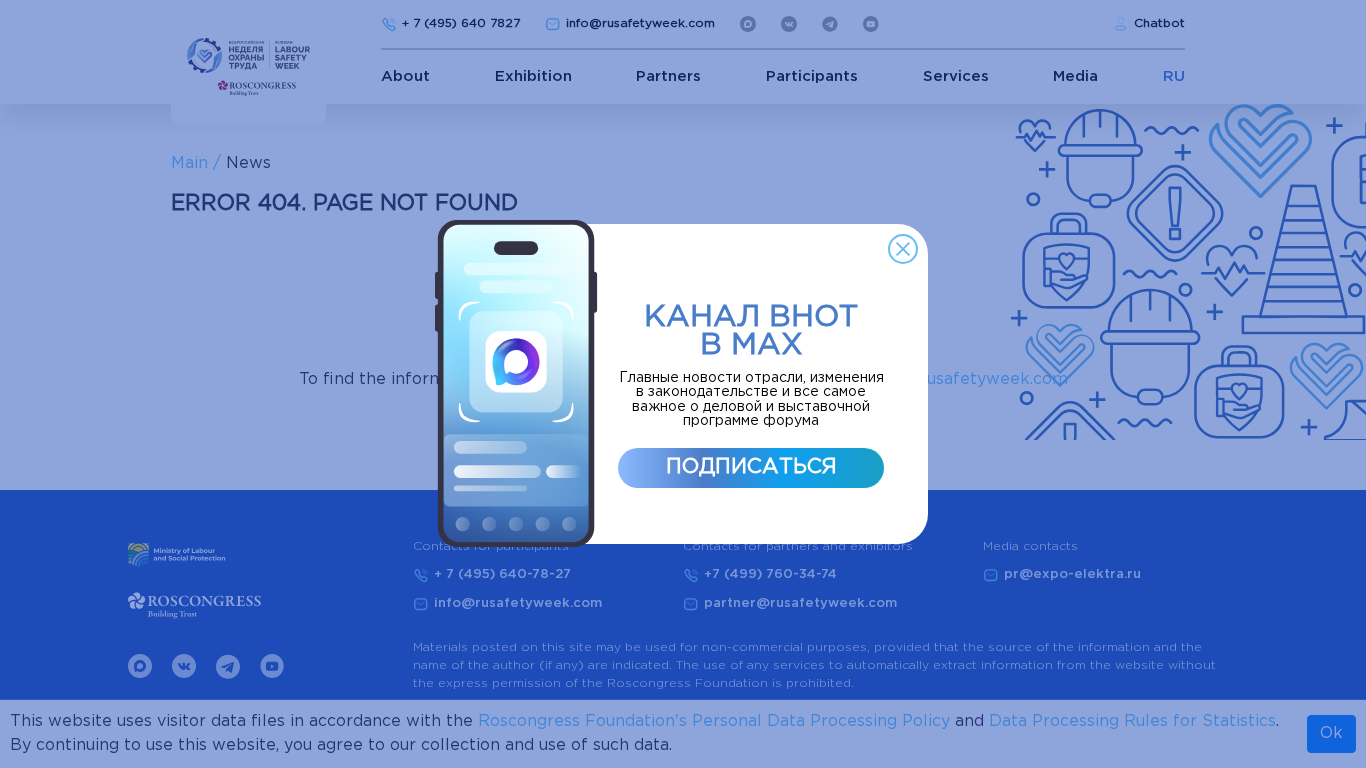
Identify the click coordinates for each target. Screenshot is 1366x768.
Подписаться (751, 467)
